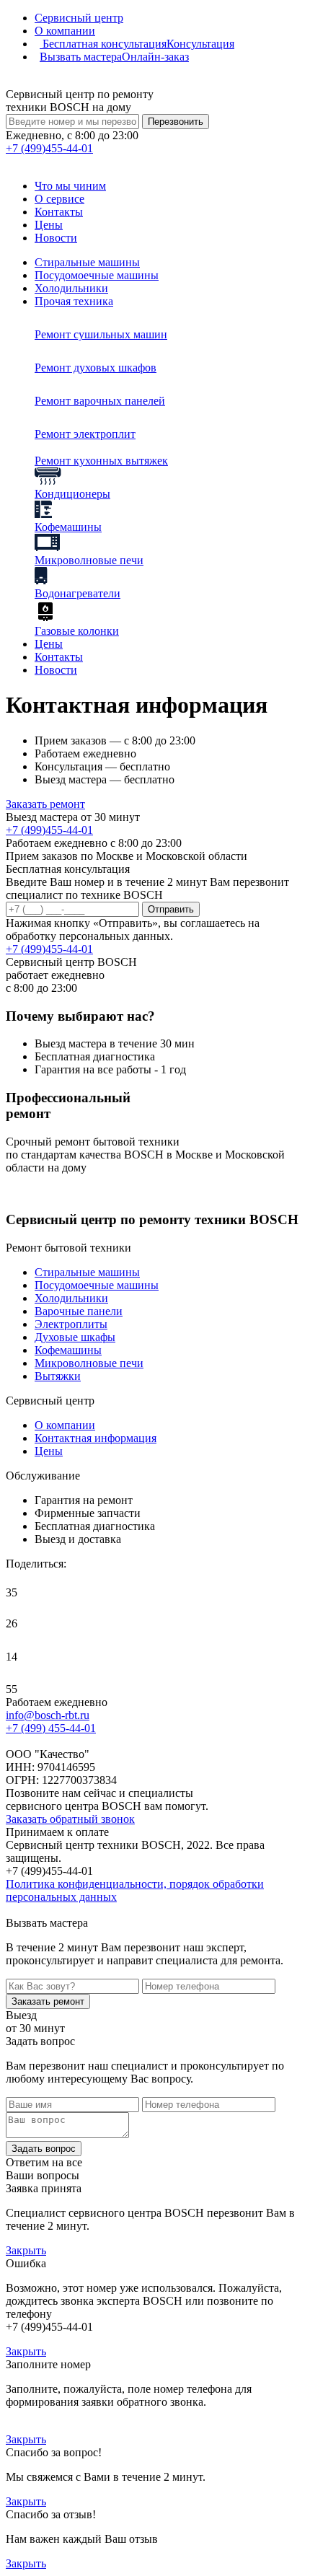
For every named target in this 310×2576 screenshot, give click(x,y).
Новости (56, 238)
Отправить (171, 909)
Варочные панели (79, 1311)
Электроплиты (71, 1324)
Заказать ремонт (45, 804)
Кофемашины (68, 1350)
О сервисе (59, 199)
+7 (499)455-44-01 (49, 830)
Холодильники (71, 288)
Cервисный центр (79, 18)
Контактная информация (96, 1438)
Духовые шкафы (75, 1337)
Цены (49, 225)
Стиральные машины (87, 262)
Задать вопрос (44, 2149)
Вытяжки (58, 1376)
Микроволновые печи (89, 1363)
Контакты (59, 212)
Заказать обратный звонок (70, 1819)
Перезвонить (176, 122)
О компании (65, 31)
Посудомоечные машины (97, 275)
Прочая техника (74, 301)
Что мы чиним (70, 186)
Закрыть (26, 2250)
